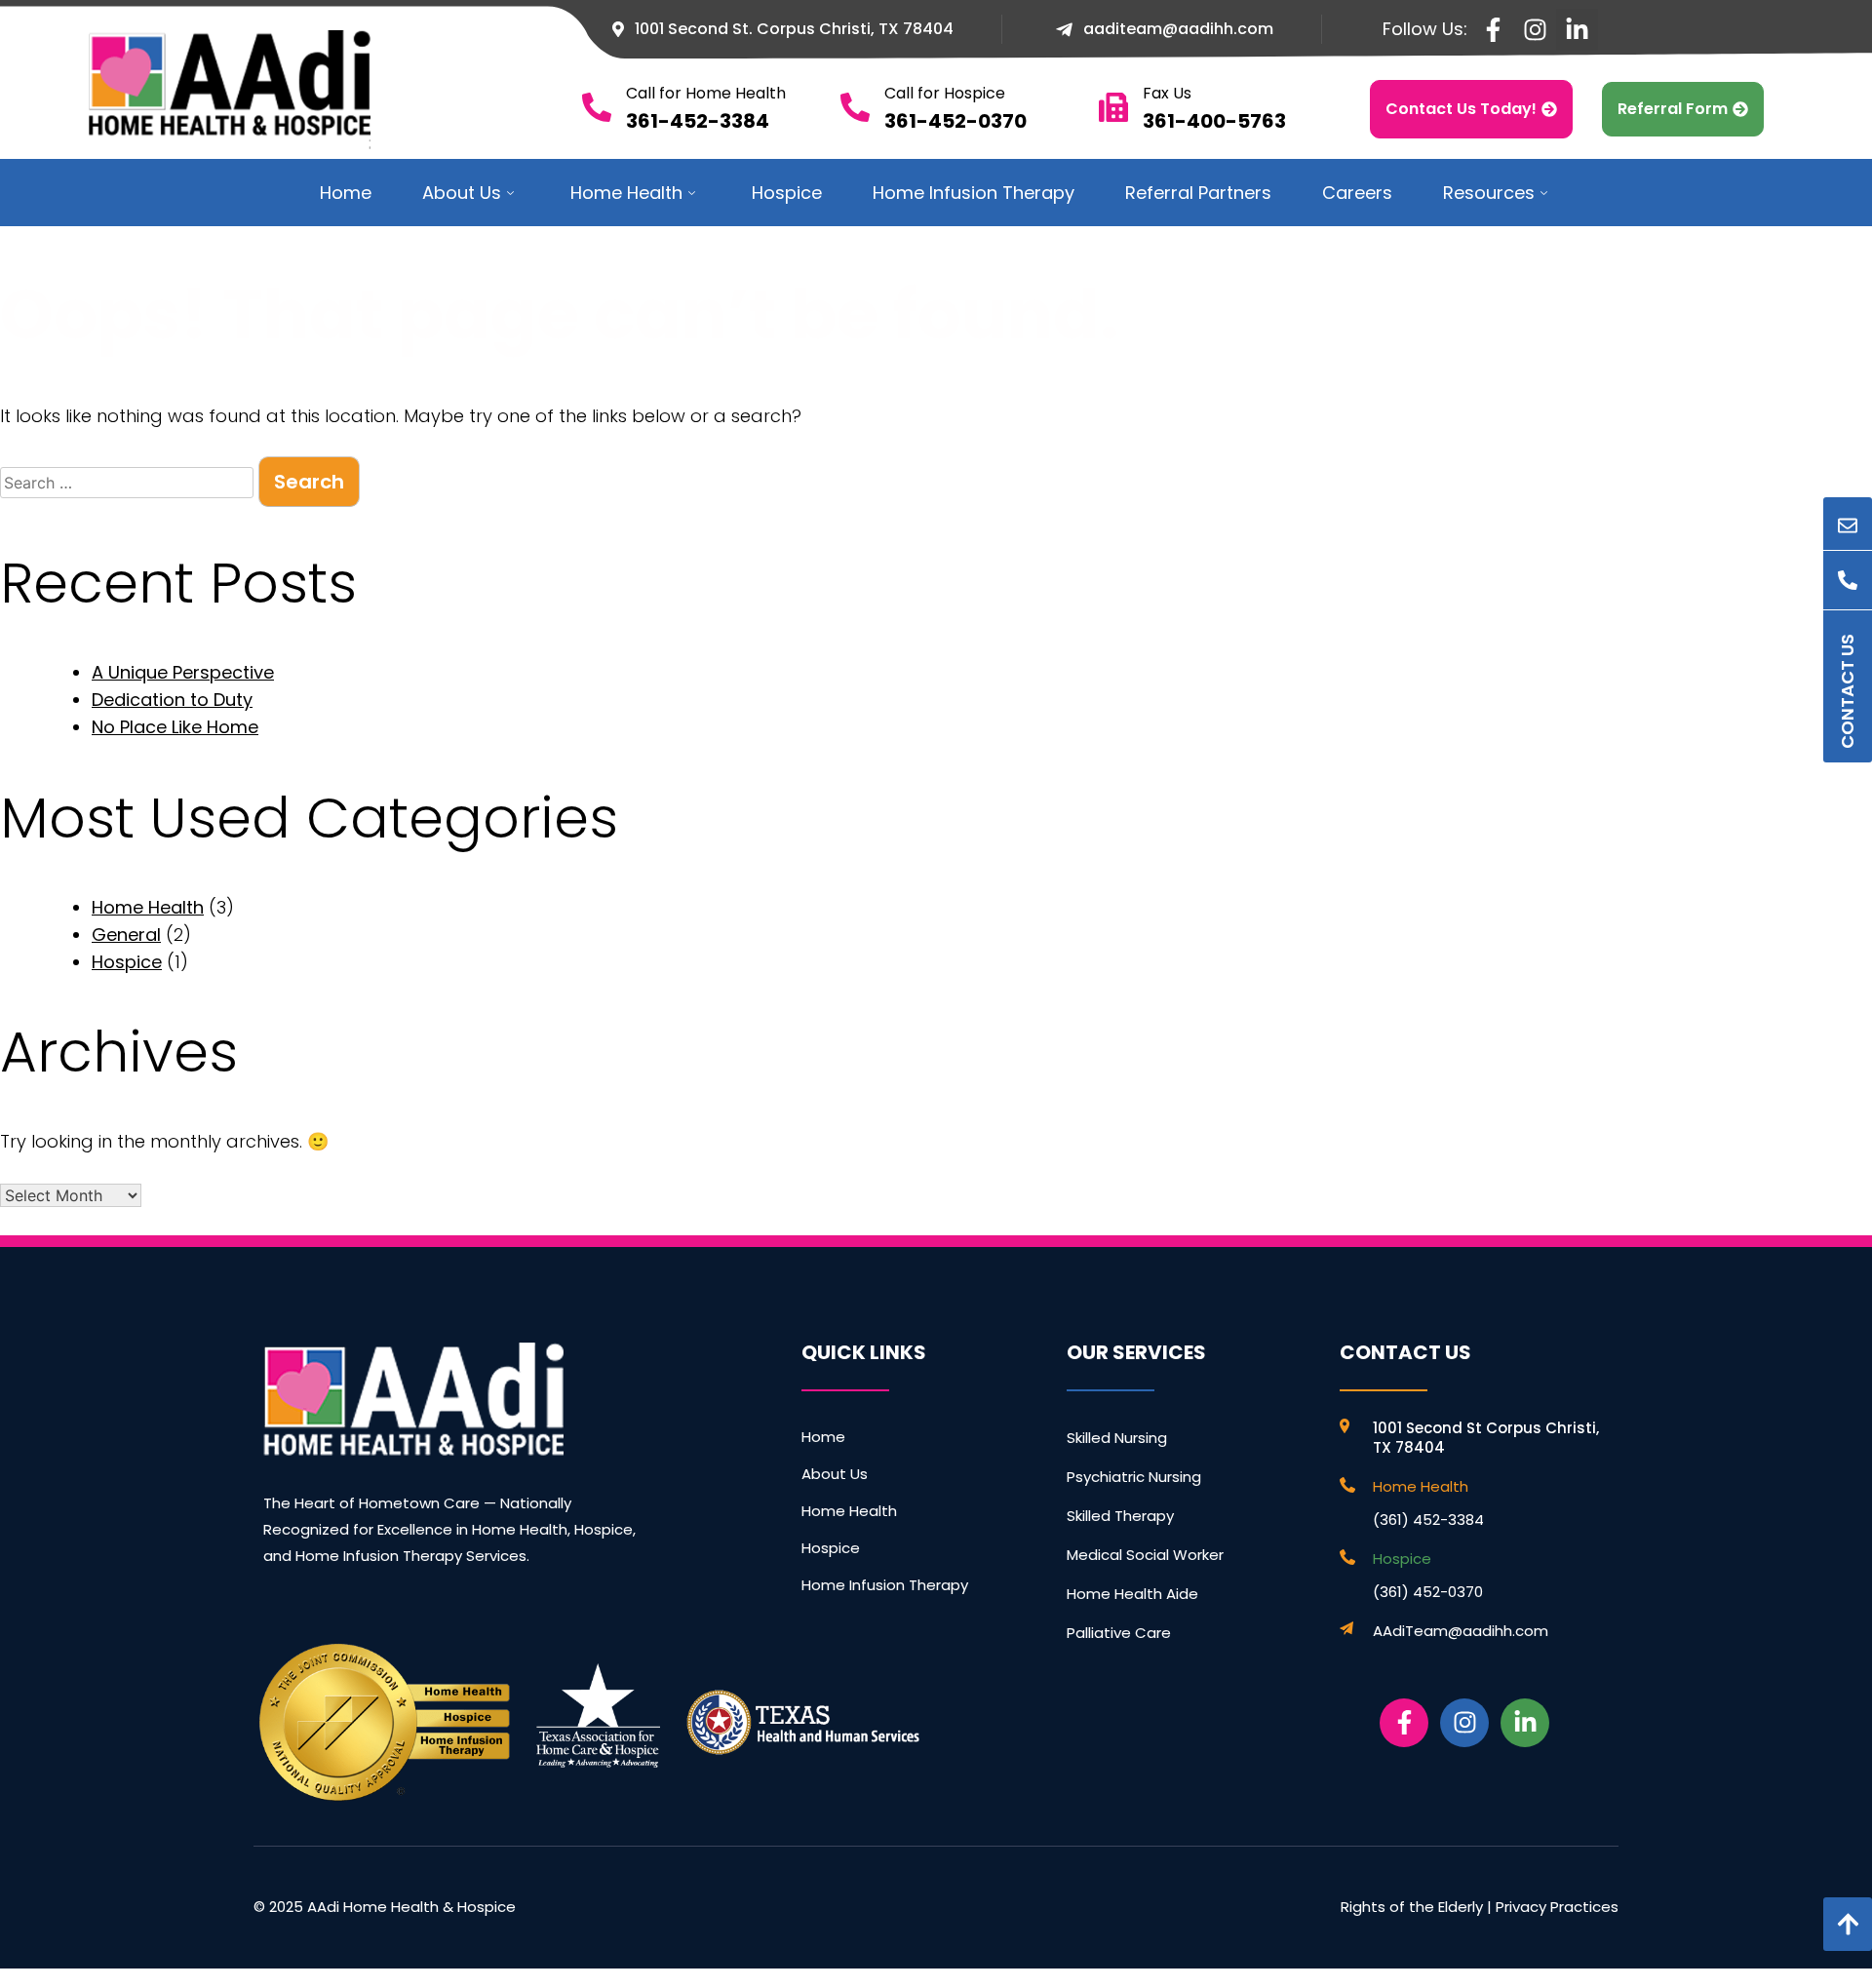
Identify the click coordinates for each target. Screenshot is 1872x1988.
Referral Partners (1198, 193)
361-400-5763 (1214, 121)
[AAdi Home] (413, 1399)
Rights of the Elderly (1412, 1907)
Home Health (626, 193)
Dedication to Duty (172, 700)
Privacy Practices (1557, 1907)
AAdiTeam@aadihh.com (1461, 1631)
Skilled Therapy (1120, 1516)
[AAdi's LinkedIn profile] (1525, 1723)
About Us (462, 193)
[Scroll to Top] (1848, 1924)
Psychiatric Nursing (1134, 1477)
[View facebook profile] (1493, 30)
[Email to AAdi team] (1349, 1628)
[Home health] (1349, 1485)
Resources (1489, 193)
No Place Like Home (175, 727)
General (126, 935)
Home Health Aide (1132, 1594)
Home (346, 193)
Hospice (787, 193)
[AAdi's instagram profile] (1464, 1723)
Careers (1357, 193)
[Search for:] (129, 482)
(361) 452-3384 (1428, 1520)
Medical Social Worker (1145, 1555)
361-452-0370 (955, 121)
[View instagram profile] (1535, 30)
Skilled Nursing (1117, 1438)
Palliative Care (1119, 1633)
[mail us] (1848, 526)
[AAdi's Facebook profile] (1404, 1723)
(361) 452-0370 (1428, 1592)
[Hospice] (1349, 1557)
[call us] (1848, 580)
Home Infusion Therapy (974, 193)
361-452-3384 (698, 121)
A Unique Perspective (183, 672)
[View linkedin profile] (1577, 30)
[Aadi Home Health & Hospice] (254, 90)
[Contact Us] (1848, 634)
